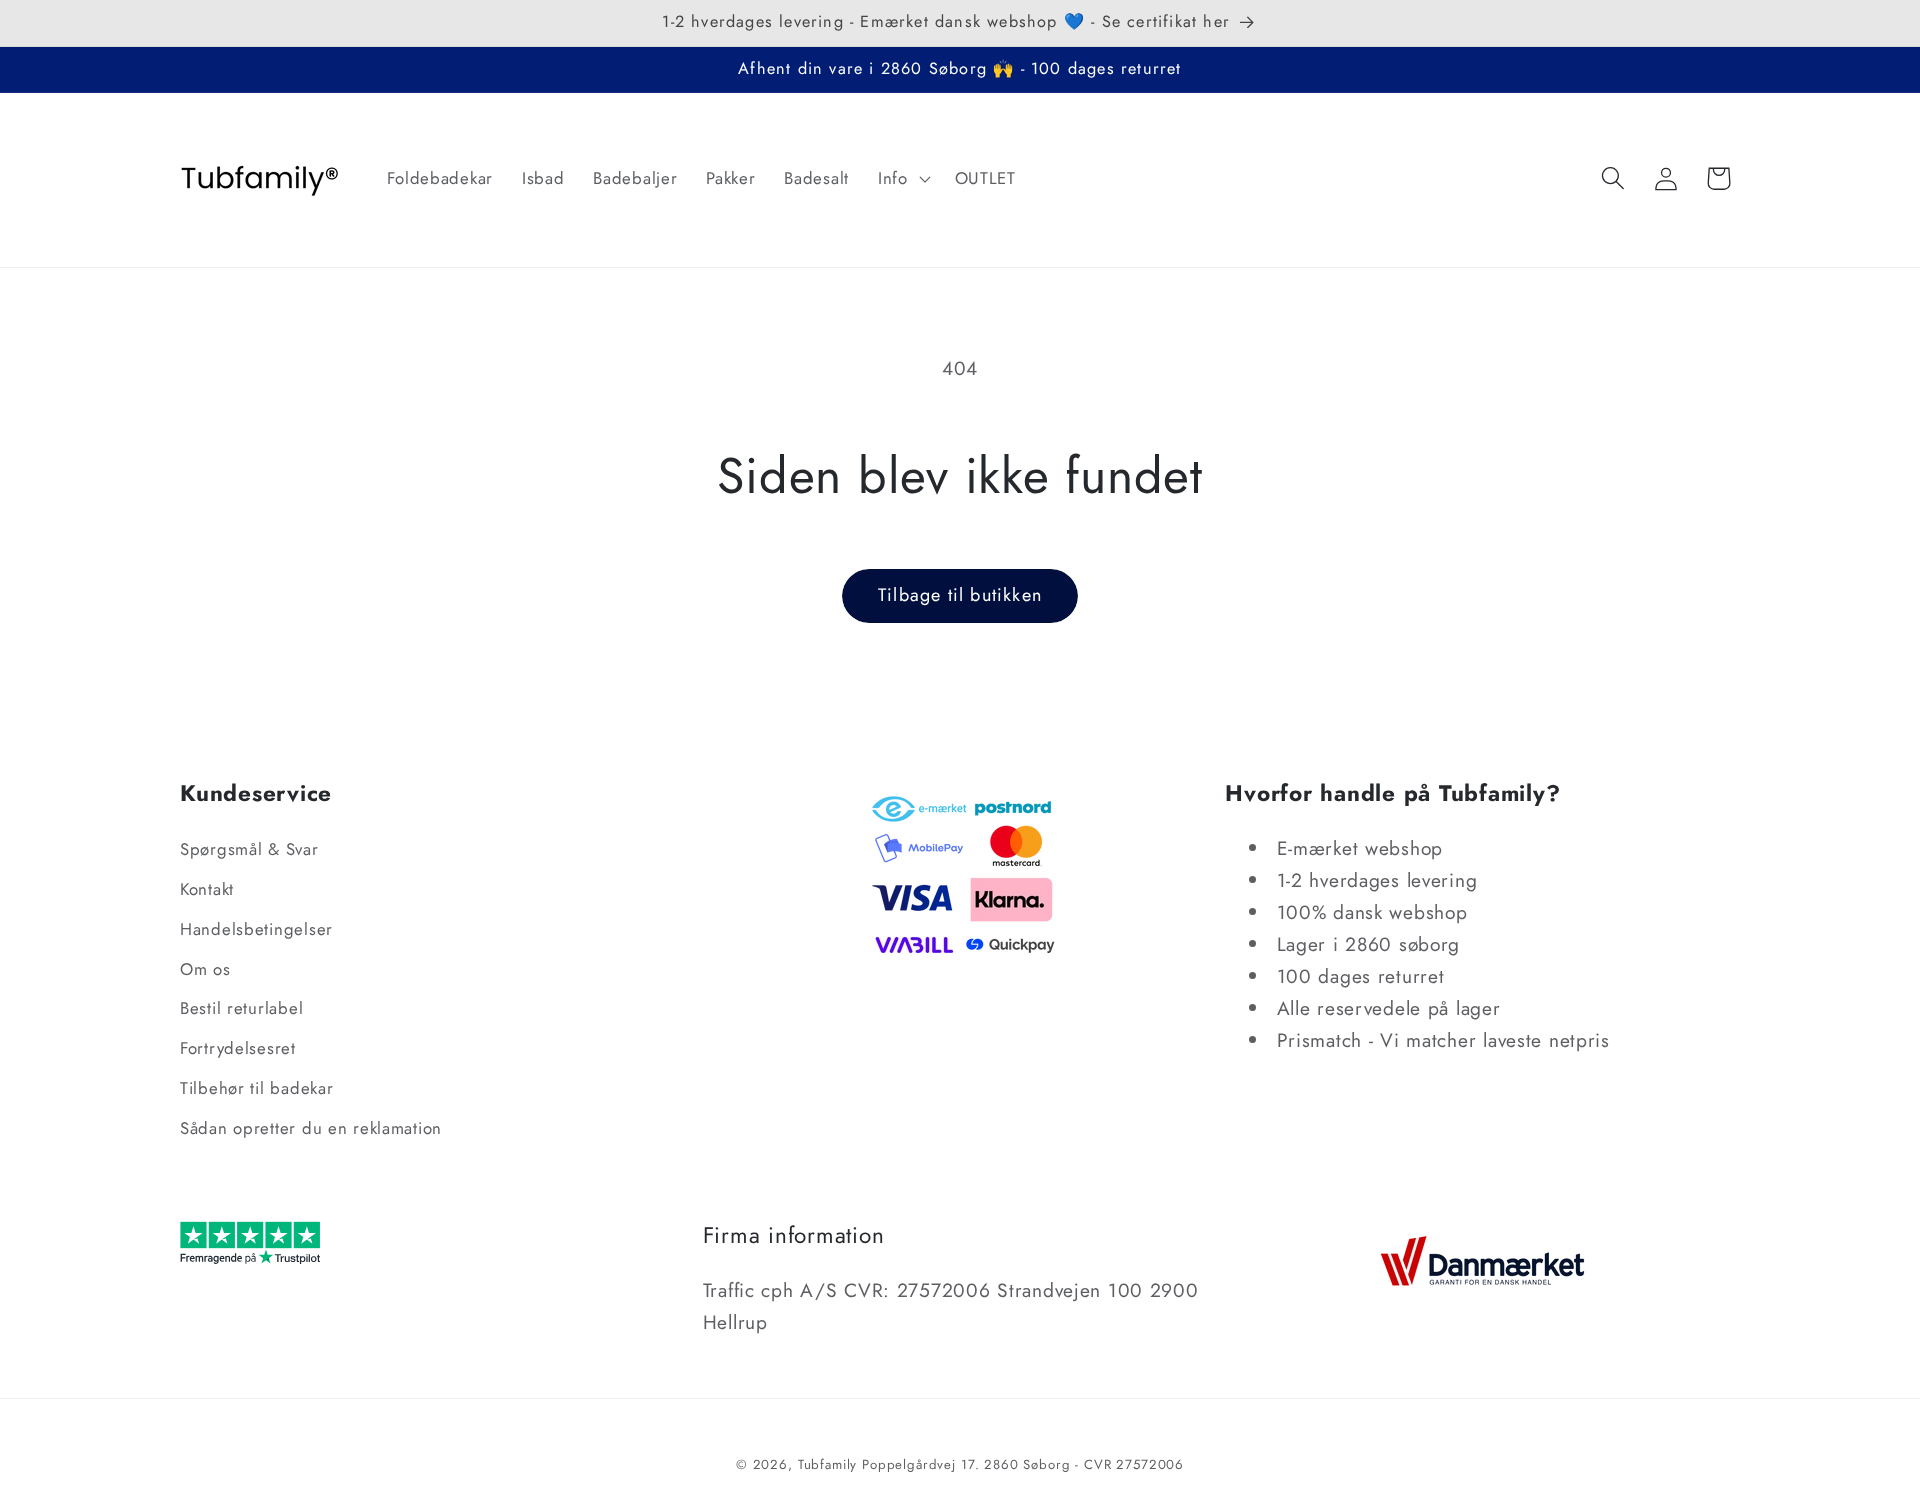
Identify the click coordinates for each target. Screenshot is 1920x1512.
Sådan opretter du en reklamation (311, 1128)
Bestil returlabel (241, 1008)
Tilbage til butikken (960, 595)
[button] (901, 178)
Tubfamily (828, 1464)
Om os (205, 969)
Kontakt (207, 889)
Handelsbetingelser (256, 929)
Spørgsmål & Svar (249, 849)
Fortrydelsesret (238, 1048)
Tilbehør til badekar (256, 1088)
